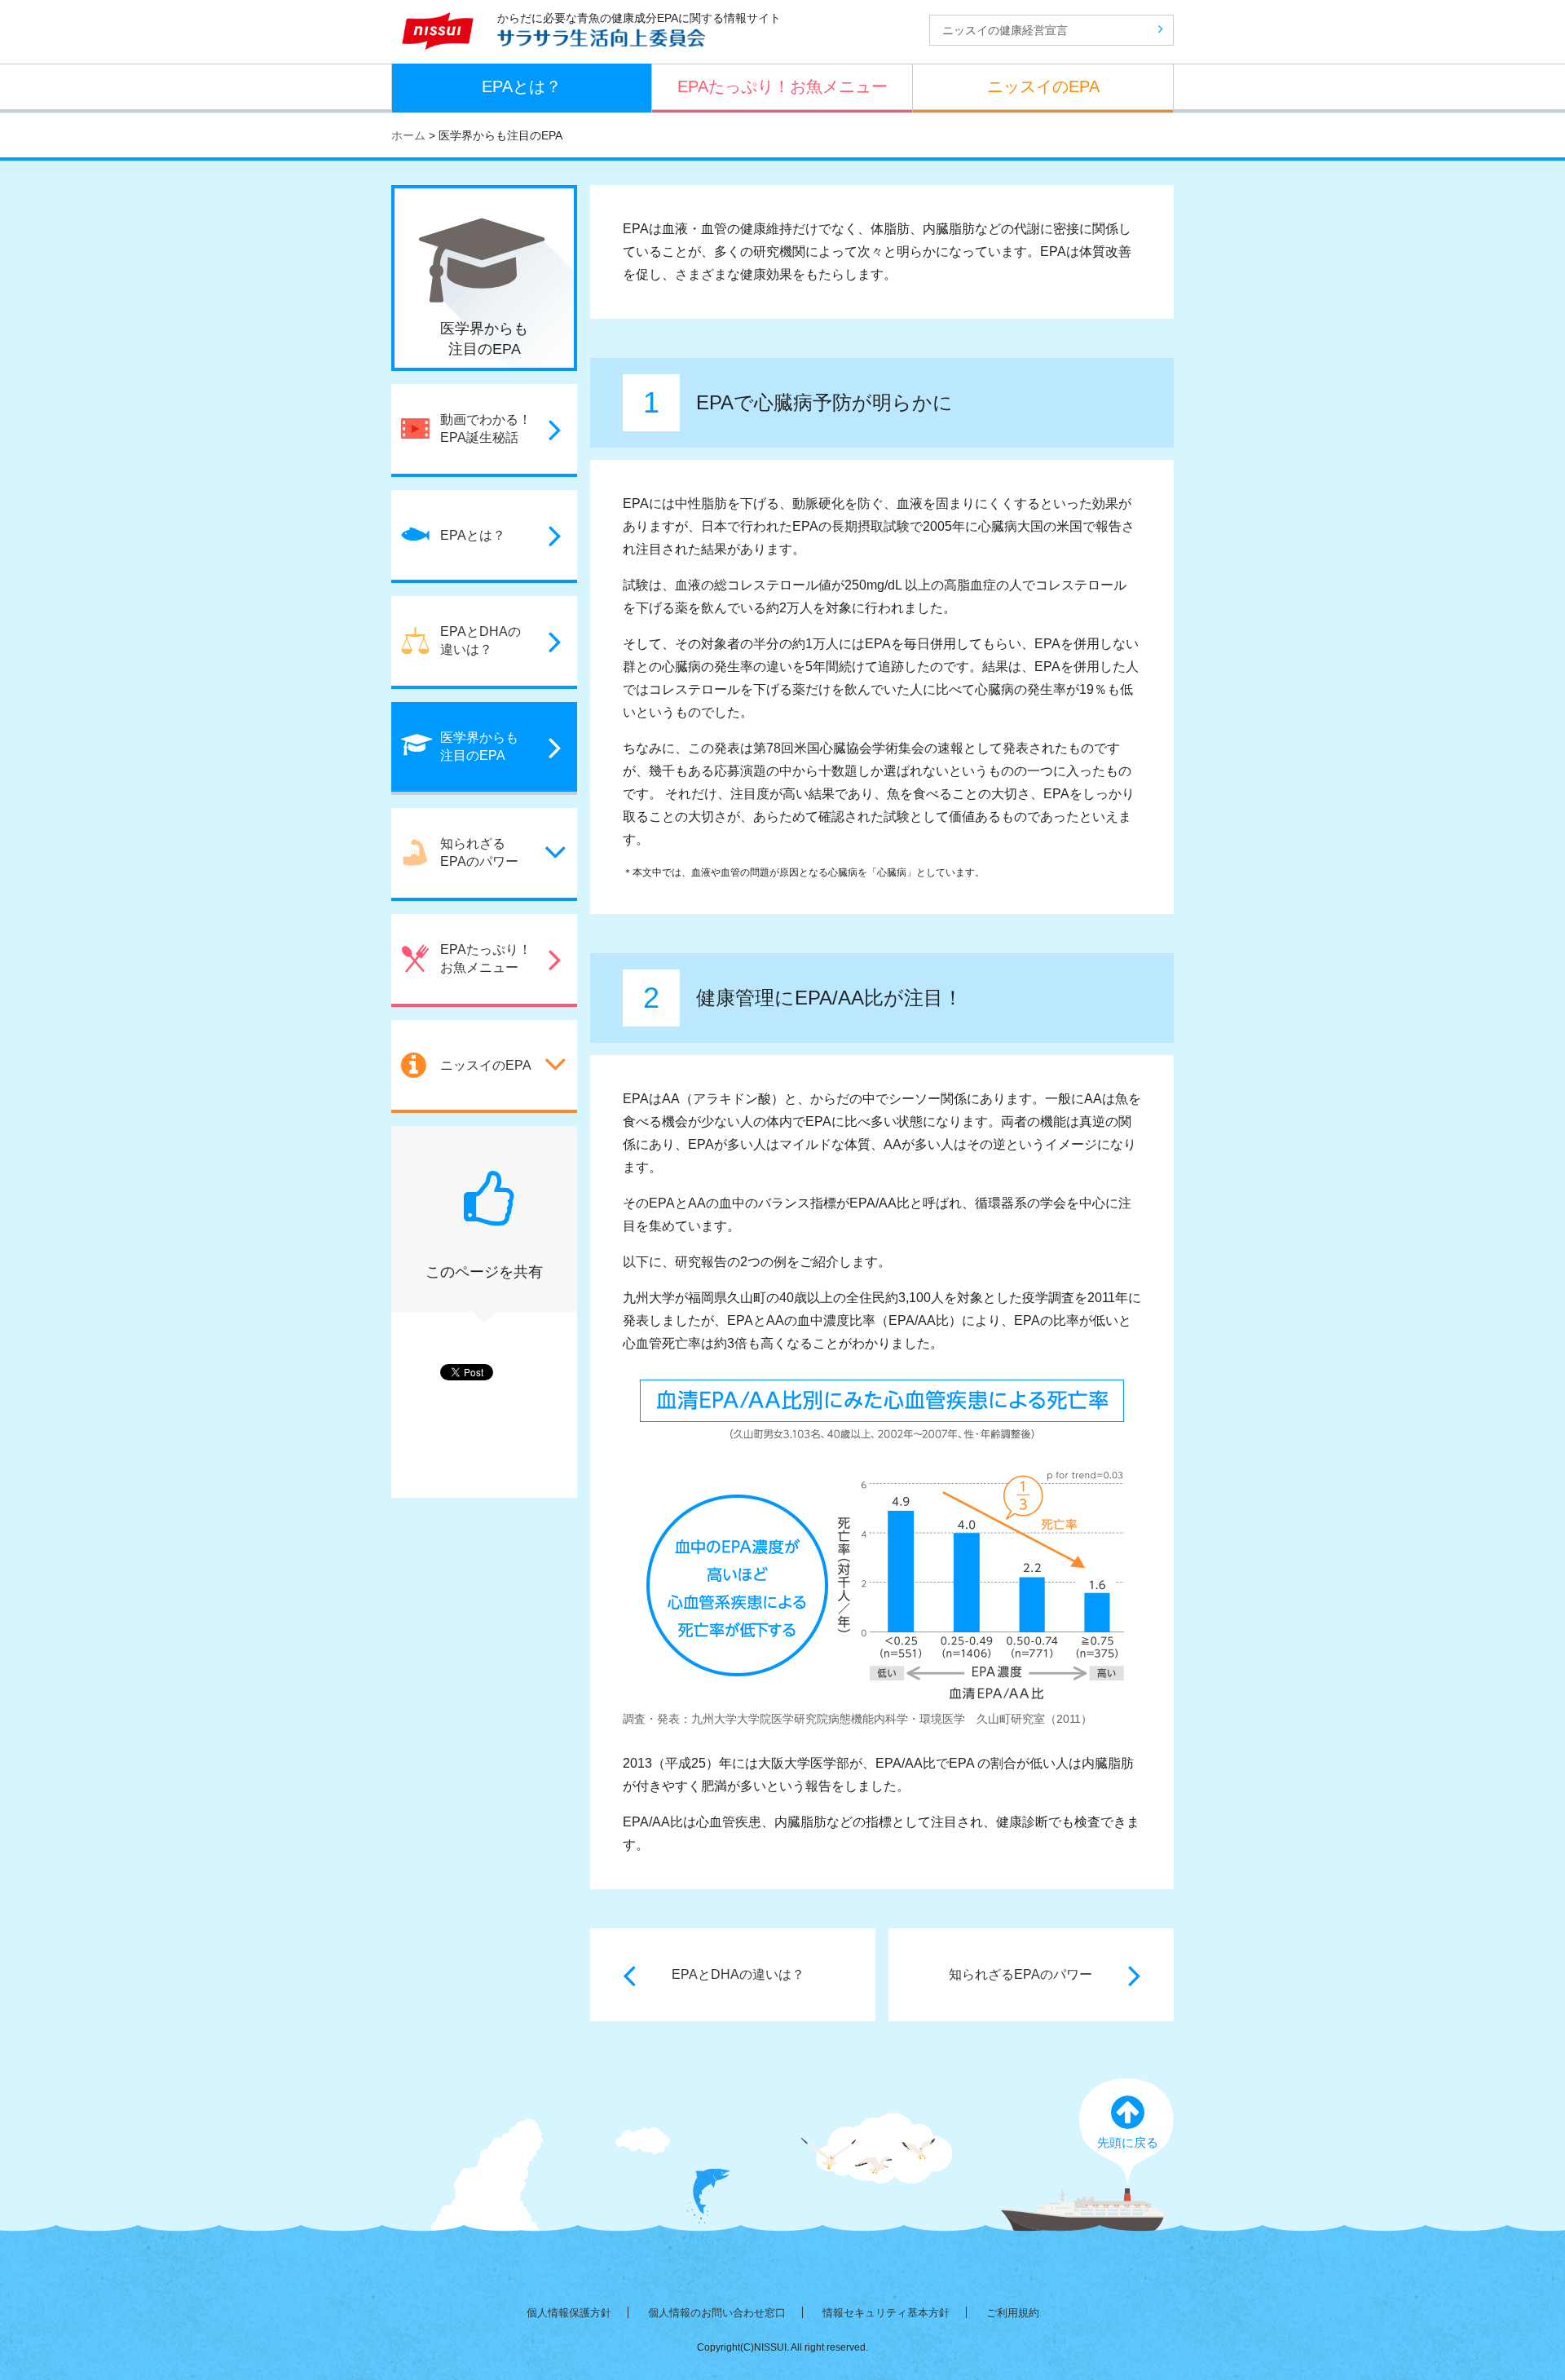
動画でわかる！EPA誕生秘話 (486, 428)
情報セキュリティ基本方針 (886, 2313)
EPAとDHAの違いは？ (738, 1974)
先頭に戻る (1128, 2142)
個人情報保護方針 (569, 2313)
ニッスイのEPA (1043, 86)
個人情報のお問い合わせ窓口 (717, 2313)
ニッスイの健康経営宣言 (1005, 30)
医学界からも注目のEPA (479, 746)
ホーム (408, 135)
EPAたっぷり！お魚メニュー (782, 86)
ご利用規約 (1013, 2313)
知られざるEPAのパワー (1021, 1974)
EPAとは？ (522, 86)
